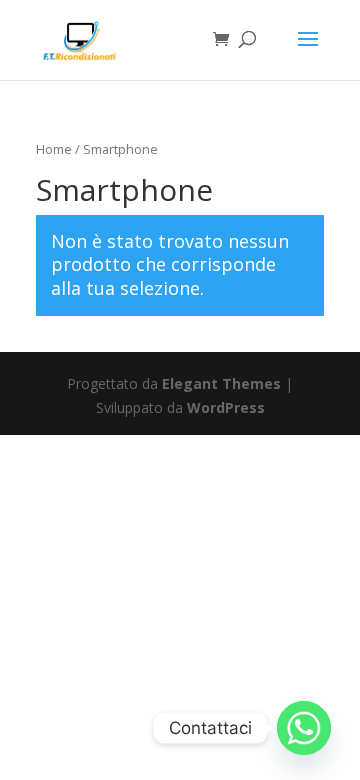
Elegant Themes (221, 383)
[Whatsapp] (304, 728)
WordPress (226, 407)
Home (54, 149)
